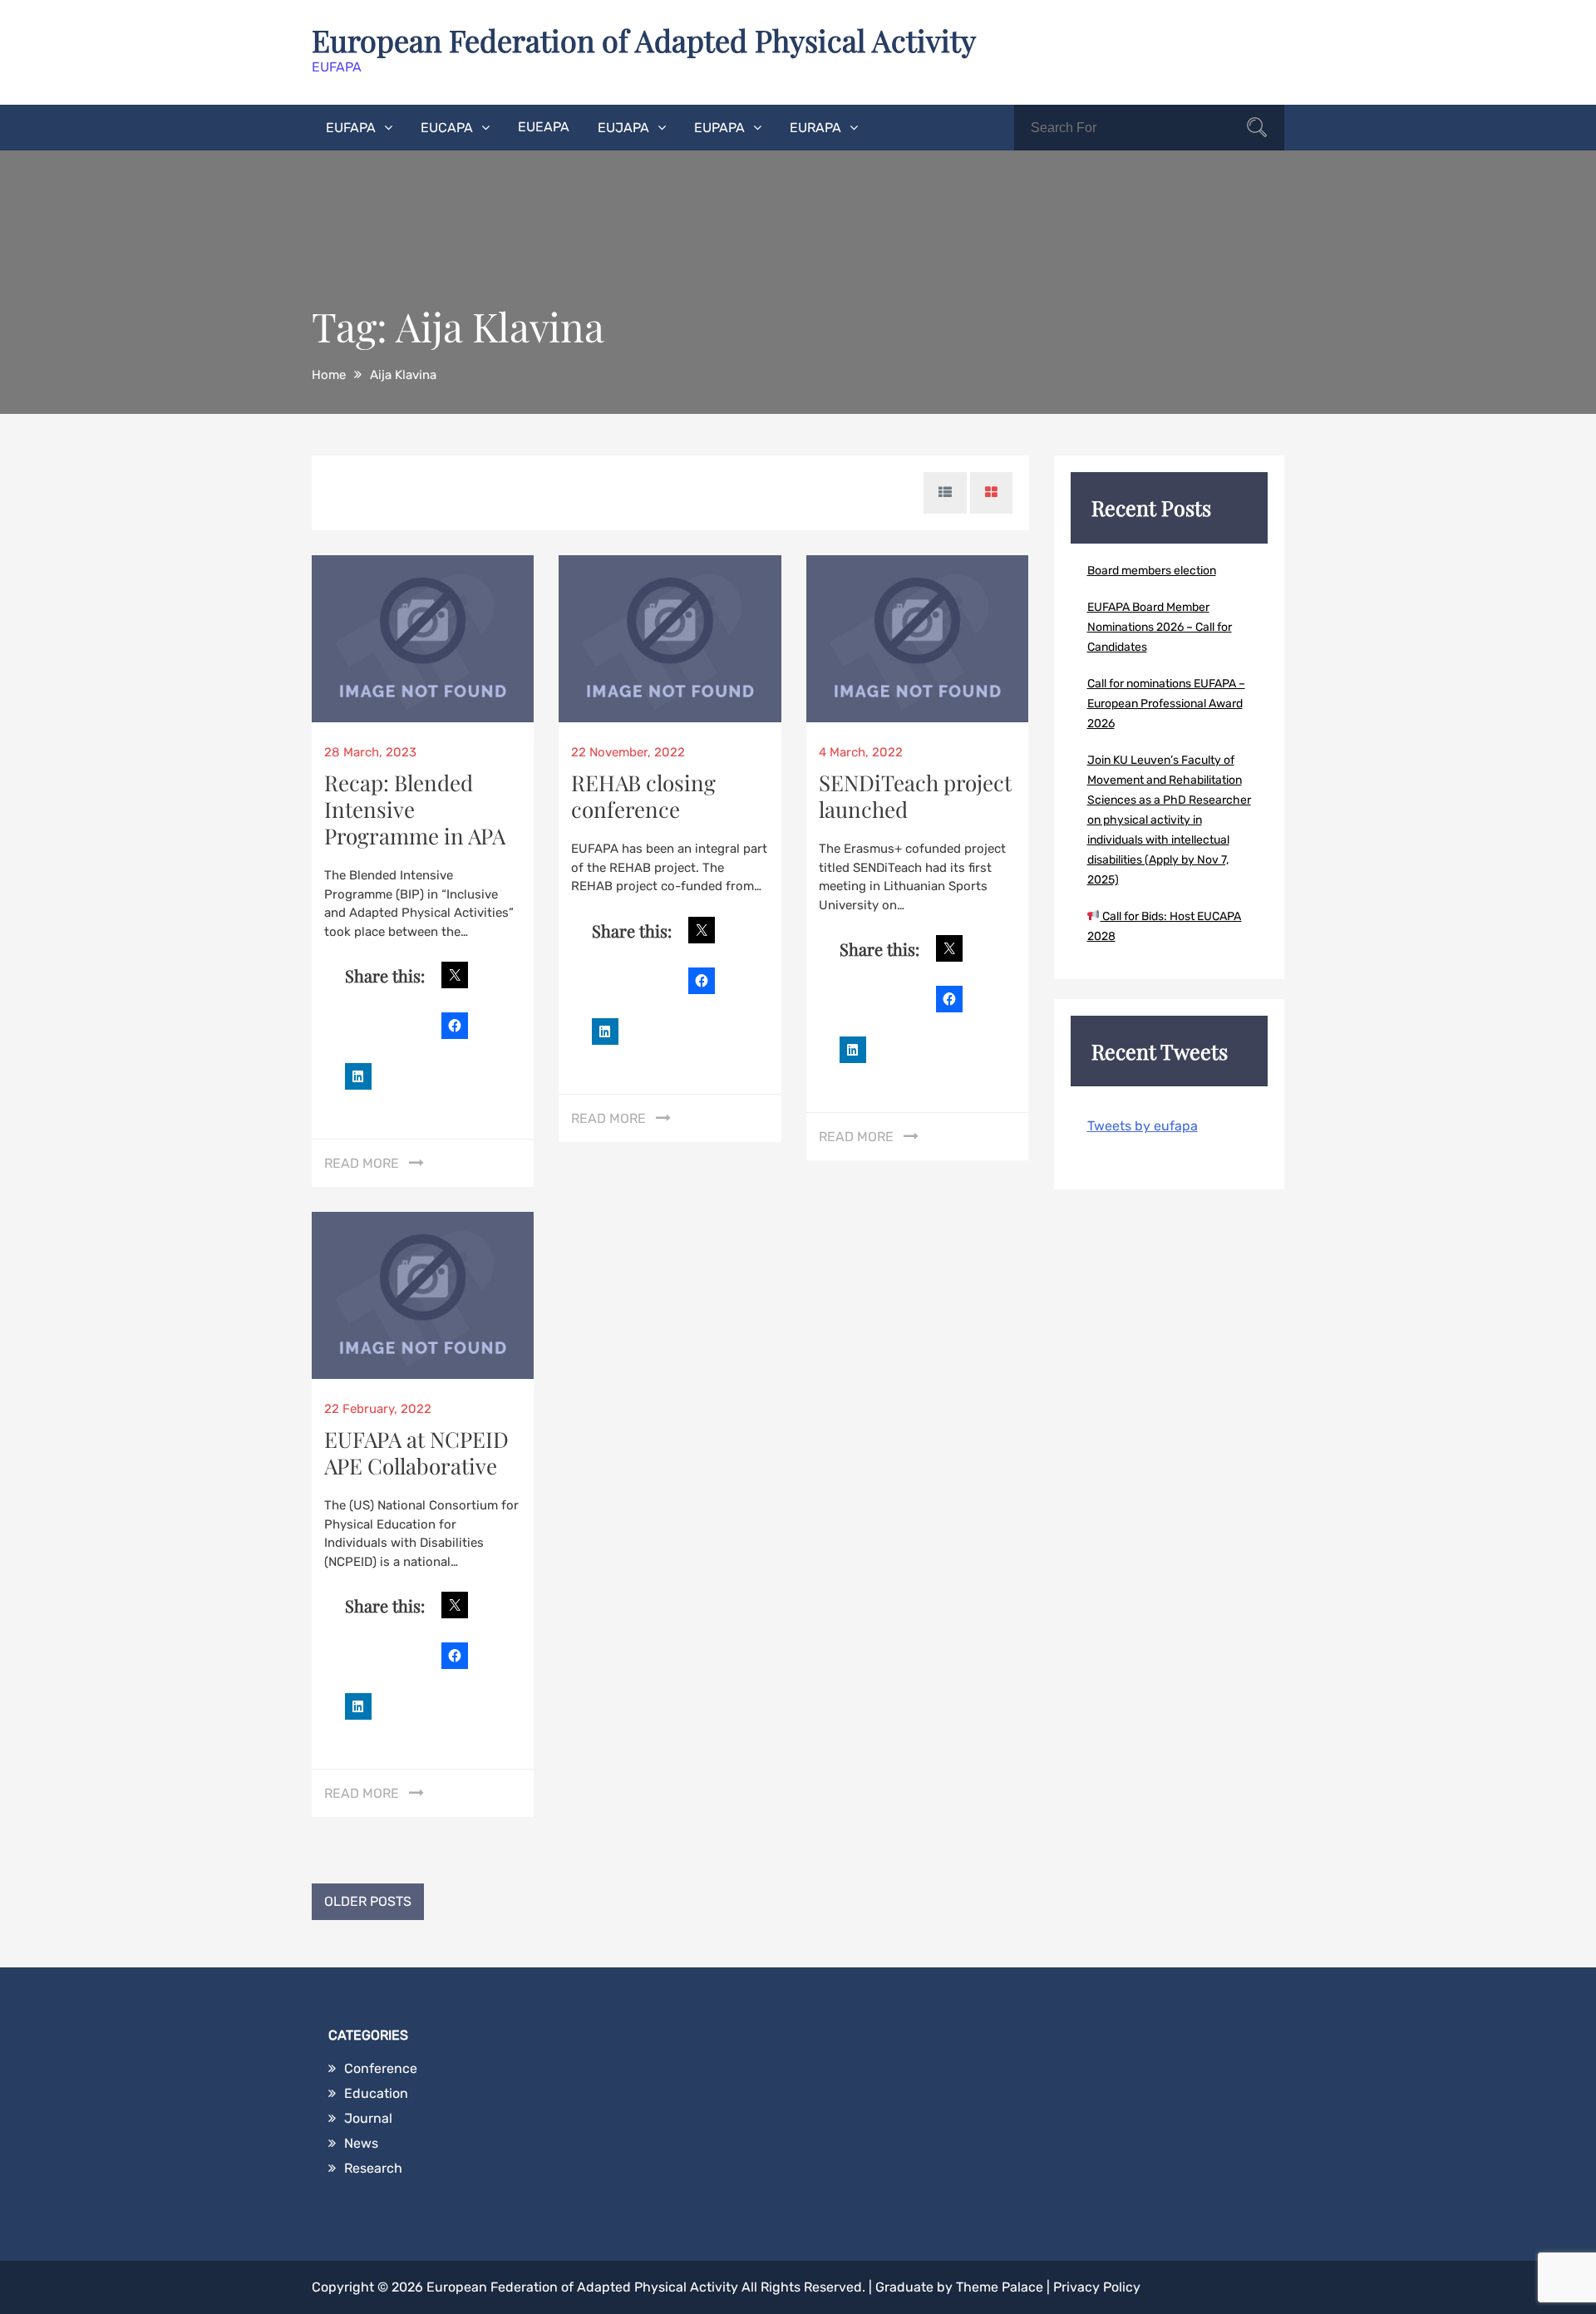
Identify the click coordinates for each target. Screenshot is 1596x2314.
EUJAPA (623, 128)
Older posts (368, 1901)
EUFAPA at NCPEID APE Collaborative (416, 1452)
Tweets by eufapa (1143, 1126)
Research (373, 2168)
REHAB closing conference (643, 796)
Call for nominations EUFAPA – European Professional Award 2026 (1166, 704)
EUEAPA (544, 127)
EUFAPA (351, 128)
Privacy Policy (1097, 2287)
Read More (362, 1163)
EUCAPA (447, 128)
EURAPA (815, 128)
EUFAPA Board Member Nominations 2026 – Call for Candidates (1160, 627)
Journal (368, 2118)
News (361, 2143)
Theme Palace (1000, 2287)
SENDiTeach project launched (915, 796)
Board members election (1152, 571)
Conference (381, 2068)
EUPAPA (719, 128)
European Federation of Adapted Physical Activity (644, 40)
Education (376, 2093)
